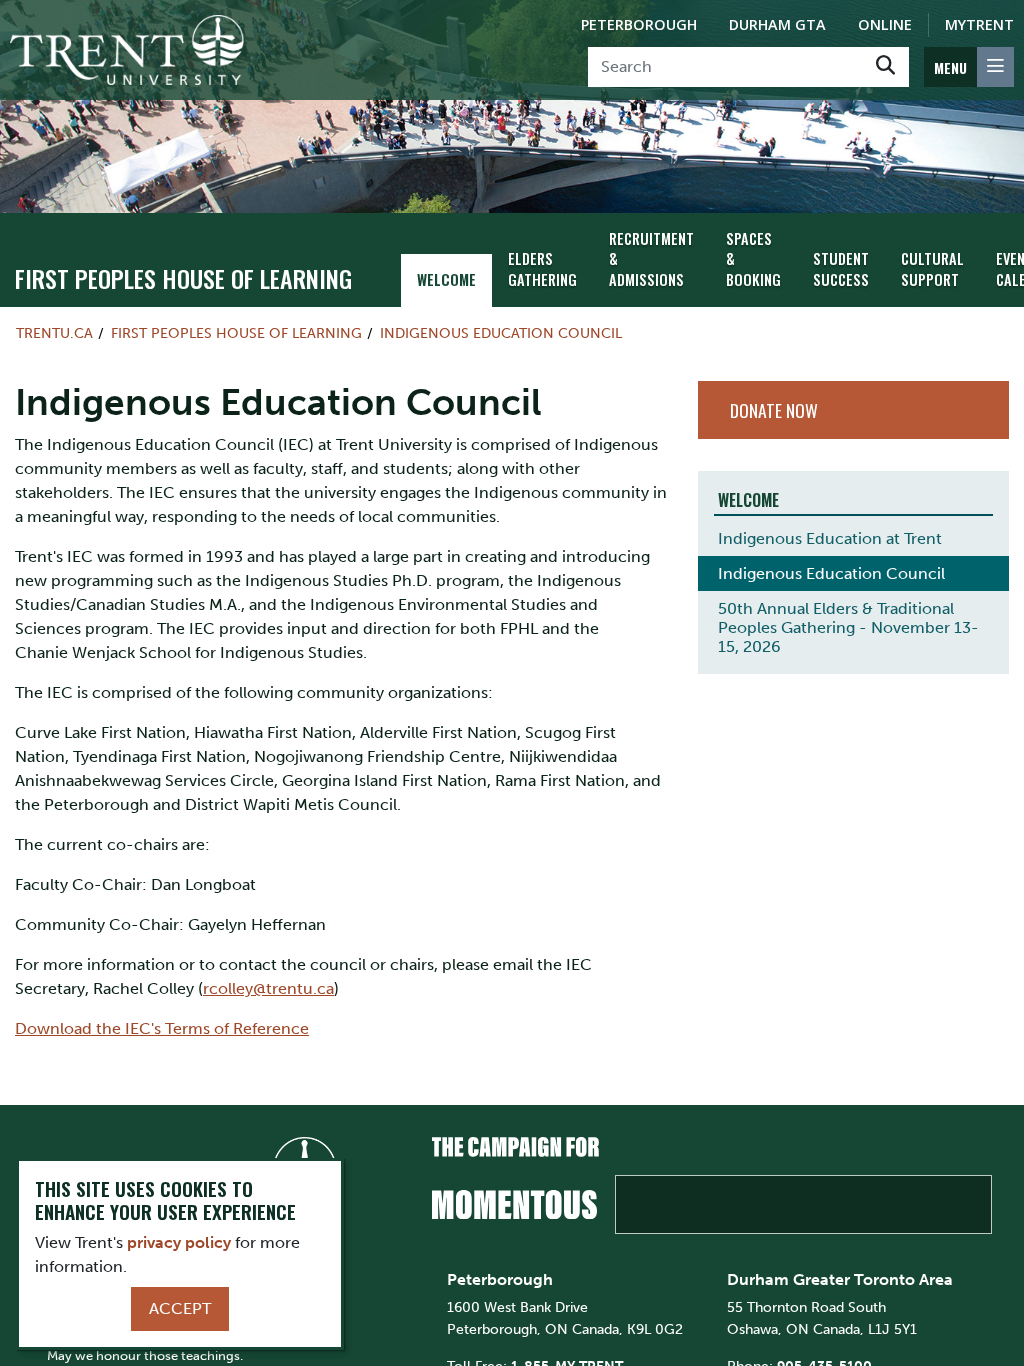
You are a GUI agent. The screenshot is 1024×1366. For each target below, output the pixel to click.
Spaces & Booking (753, 259)
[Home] (127, 50)
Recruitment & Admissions (651, 259)
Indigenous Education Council (501, 333)
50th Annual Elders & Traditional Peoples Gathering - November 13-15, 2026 (848, 627)
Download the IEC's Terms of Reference (162, 1028)
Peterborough (639, 24)
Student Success (841, 269)
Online (885, 24)
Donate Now (774, 410)
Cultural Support (932, 269)
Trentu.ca (54, 333)
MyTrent (979, 24)
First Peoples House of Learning (183, 278)
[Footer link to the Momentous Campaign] (712, 1185)
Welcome (446, 279)
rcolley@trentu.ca (268, 988)
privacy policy (179, 1242)
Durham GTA (777, 24)
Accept (180, 1308)
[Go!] (885, 67)
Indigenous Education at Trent (830, 538)
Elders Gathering (542, 269)
